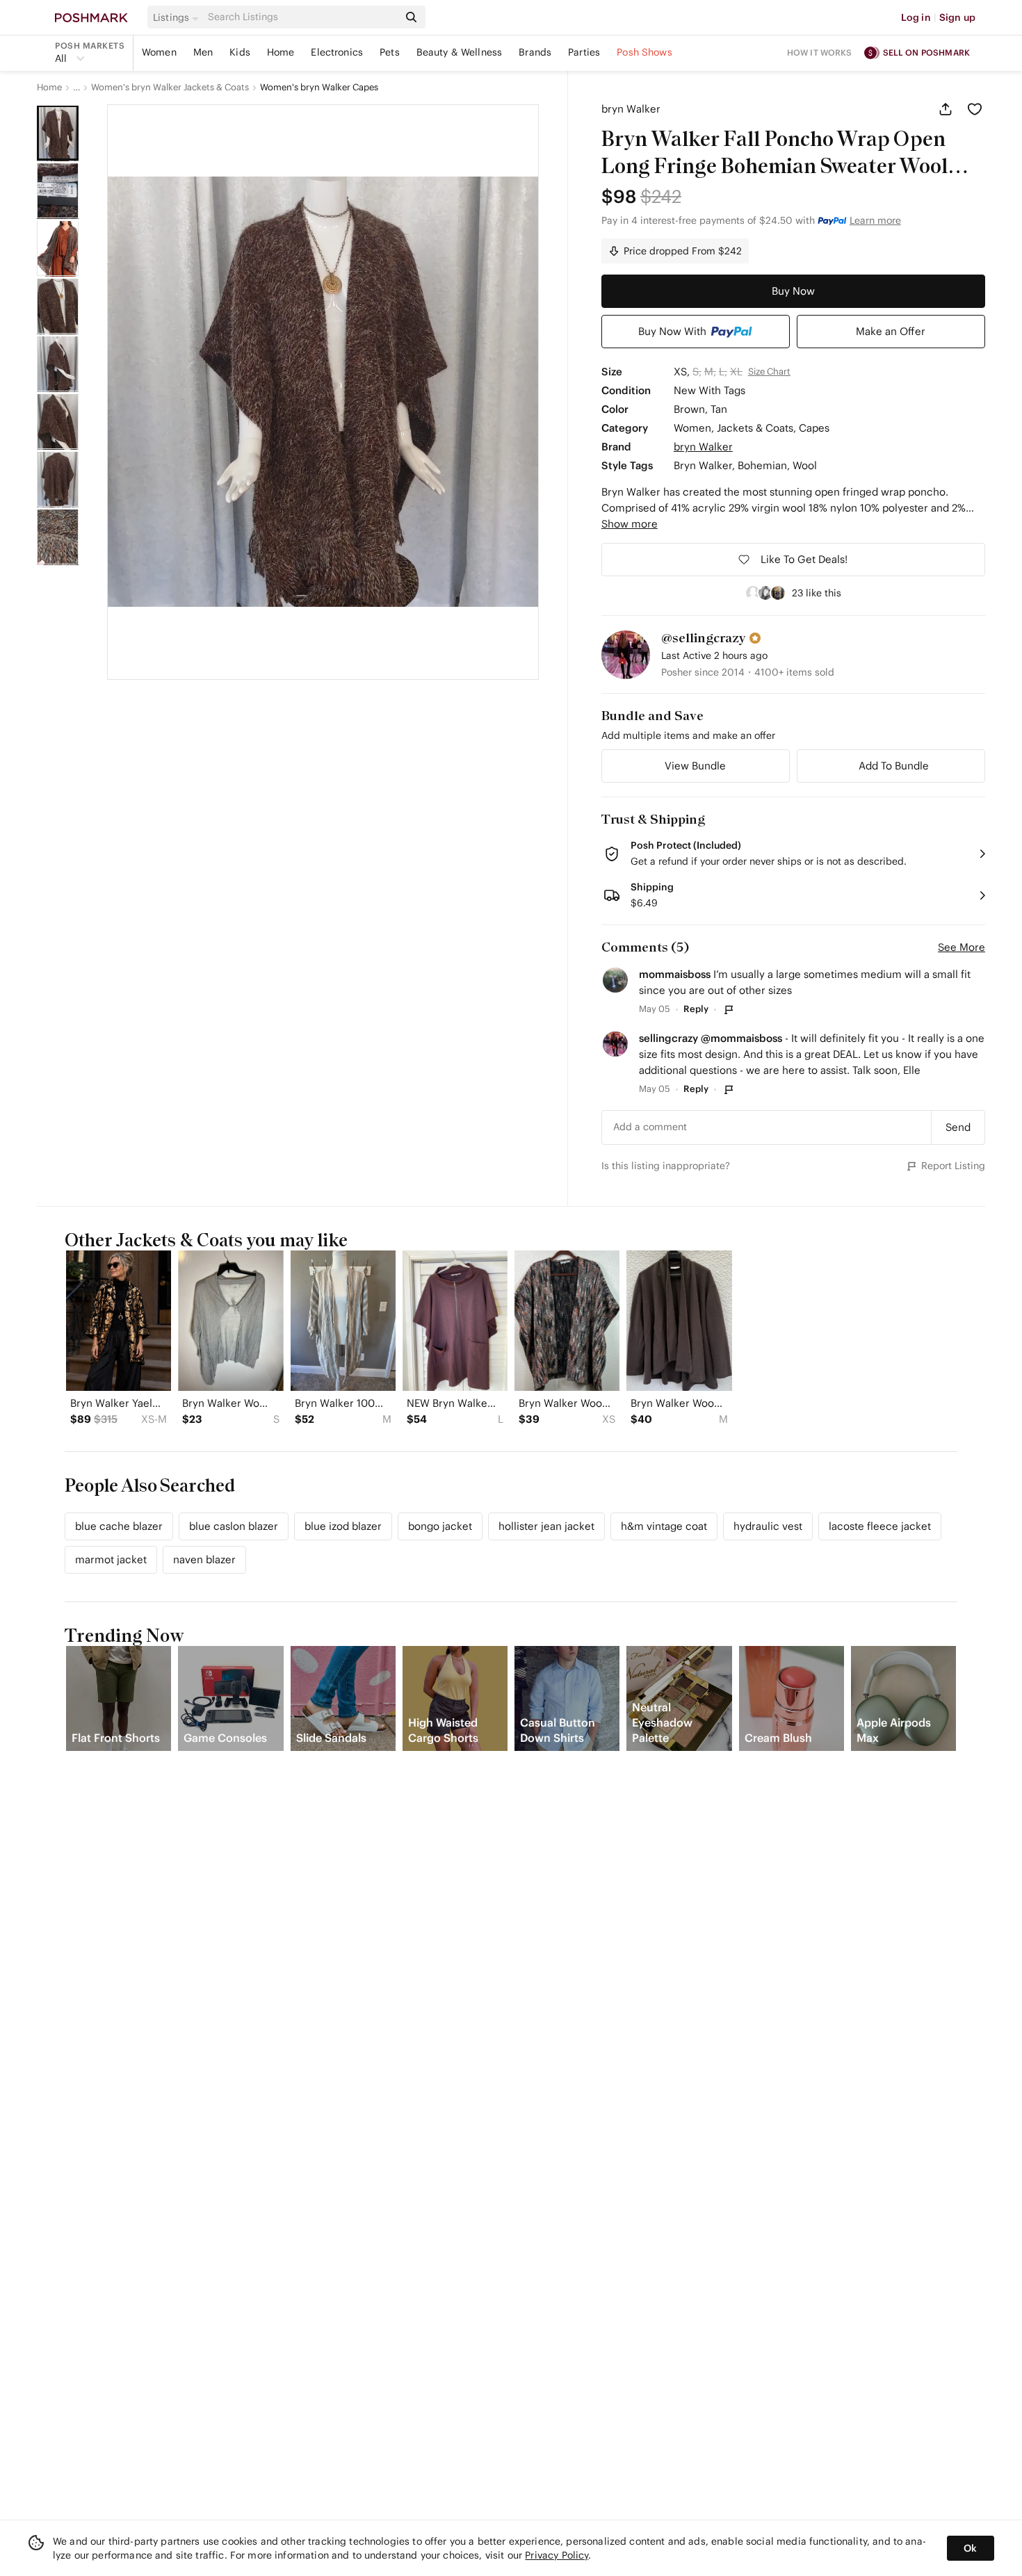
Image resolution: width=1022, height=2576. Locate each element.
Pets (390, 52)
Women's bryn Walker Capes (319, 88)
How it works (820, 52)
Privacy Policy (557, 2555)
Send (958, 1127)
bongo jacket (440, 1526)
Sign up (957, 17)
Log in (916, 17)
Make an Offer (891, 331)
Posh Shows (644, 52)
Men (203, 52)
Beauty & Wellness (460, 52)
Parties (584, 52)
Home (281, 52)
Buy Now (793, 291)
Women (159, 52)
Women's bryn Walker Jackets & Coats (170, 88)
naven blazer (204, 1559)
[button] (178, 17)
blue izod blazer (343, 1526)
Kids (240, 52)
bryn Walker (631, 109)
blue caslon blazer (234, 1526)
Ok (970, 2548)
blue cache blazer (119, 1526)
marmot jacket (111, 1559)
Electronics (337, 52)
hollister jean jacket (546, 1526)
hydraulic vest (768, 1526)
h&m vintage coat (664, 1526)
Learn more (875, 220)
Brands (535, 52)
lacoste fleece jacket (880, 1526)
